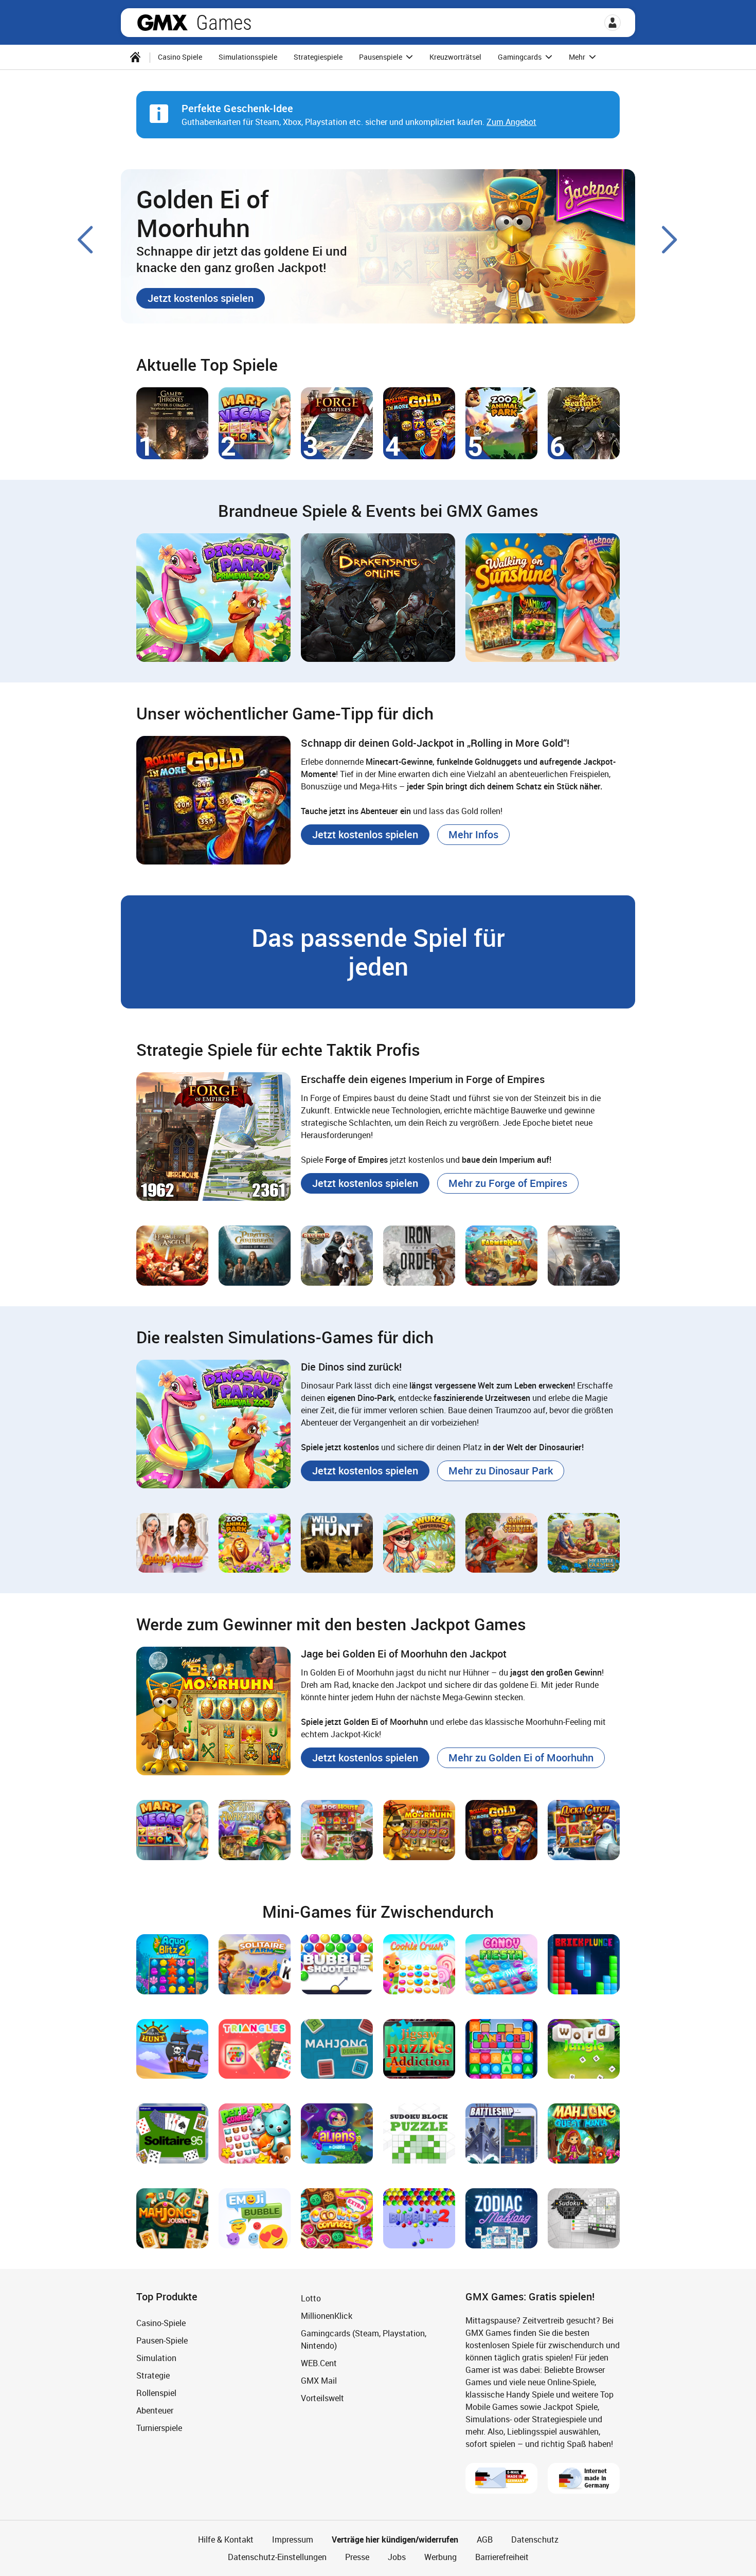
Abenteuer (155, 2410)
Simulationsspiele (248, 57)
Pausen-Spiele (162, 2340)
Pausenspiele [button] (381, 57)
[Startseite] (135, 57)
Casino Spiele (180, 57)
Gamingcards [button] (520, 57)
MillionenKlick (327, 2316)
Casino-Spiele (161, 2323)
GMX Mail (319, 2381)
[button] (613, 23)
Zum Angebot (511, 122)
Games (224, 23)
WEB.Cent (319, 2363)
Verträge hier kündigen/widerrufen (395, 2539)
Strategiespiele (318, 57)
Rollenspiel (156, 2393)
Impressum (293, 2539)
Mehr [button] (578, 57)
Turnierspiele (159, 2428)
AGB (485, 2539)
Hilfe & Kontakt (226, 2539)
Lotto (311, 2298)
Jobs (397, 2557)
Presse (357, 2557)
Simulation (156, 2358)
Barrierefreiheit (502, 2557)
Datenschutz (535, 2539)
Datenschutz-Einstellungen (277, 2557)
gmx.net (163, 23)
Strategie (153, 2375)
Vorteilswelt (322, 2398)
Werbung (440, 2557)
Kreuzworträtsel (455, 57)
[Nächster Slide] (670, 240)
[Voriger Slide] (86, 240)
